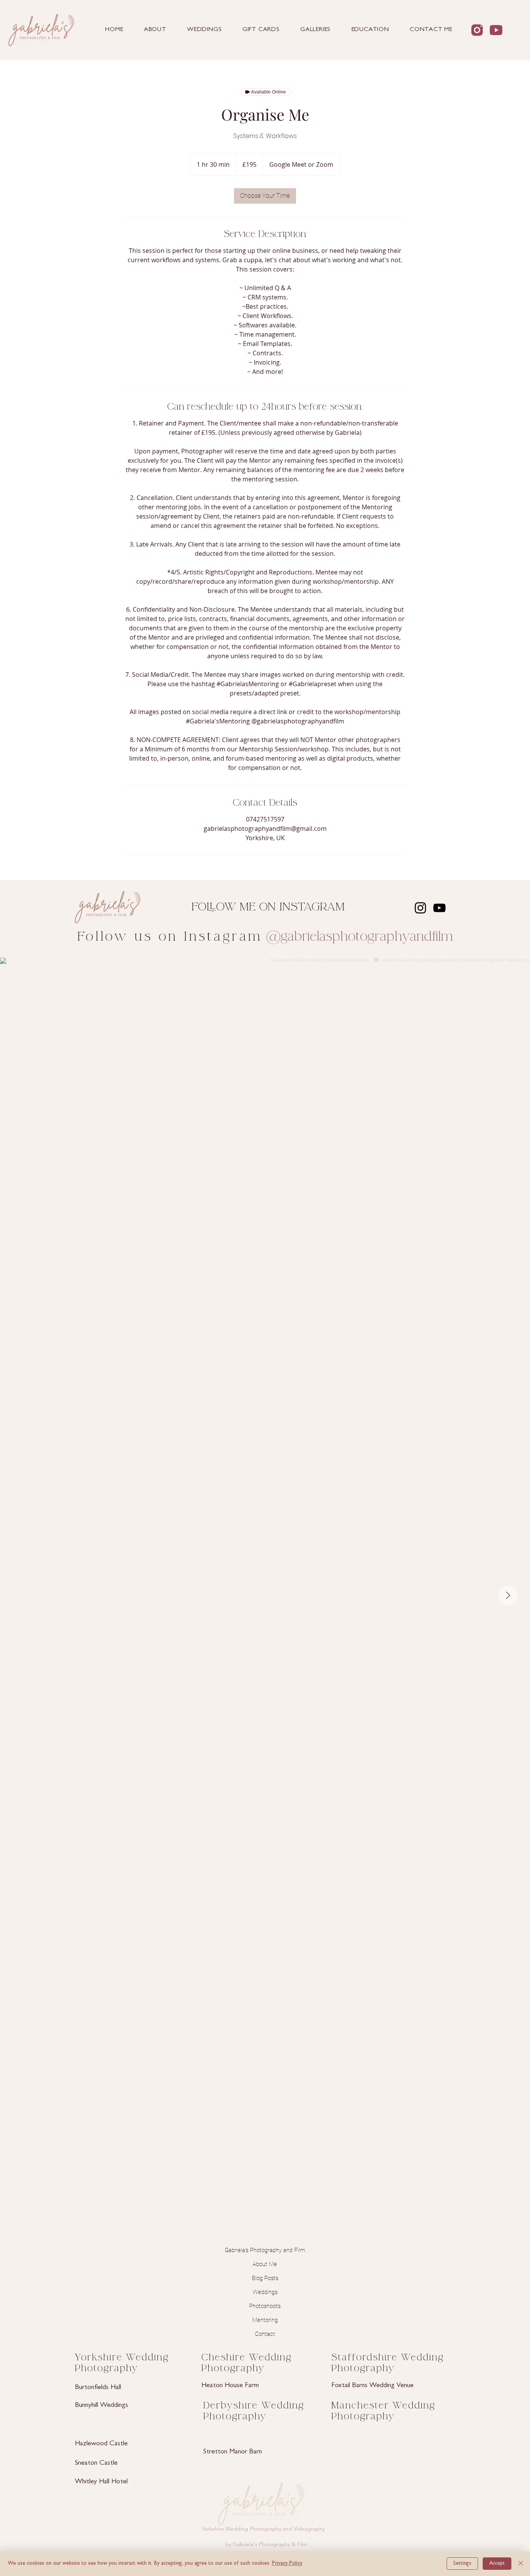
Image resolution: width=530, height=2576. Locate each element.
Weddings (265, 2292)
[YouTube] (439, 908)
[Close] (521, 2564)
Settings (462, 2564)
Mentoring (265, 2320)
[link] (265, 196)
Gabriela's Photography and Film (265, 2250)
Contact (265, 2334)
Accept (497, 2564)
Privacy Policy (287, 2564)
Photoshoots (265, 2306)
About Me (265, 2264)
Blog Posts (265, 2278)
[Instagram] (420, 908)
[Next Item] (508, 1595)
